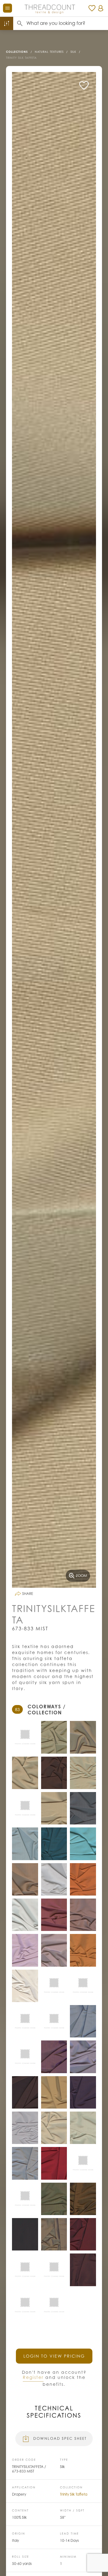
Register (33, 2377)
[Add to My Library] (84, 86)
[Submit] (20, 23)
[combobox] (67, 23)
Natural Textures (49, 52)
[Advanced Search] (7, 23)
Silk (73, 52)
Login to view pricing (54, 2356)
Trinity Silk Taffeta (21, 58)
